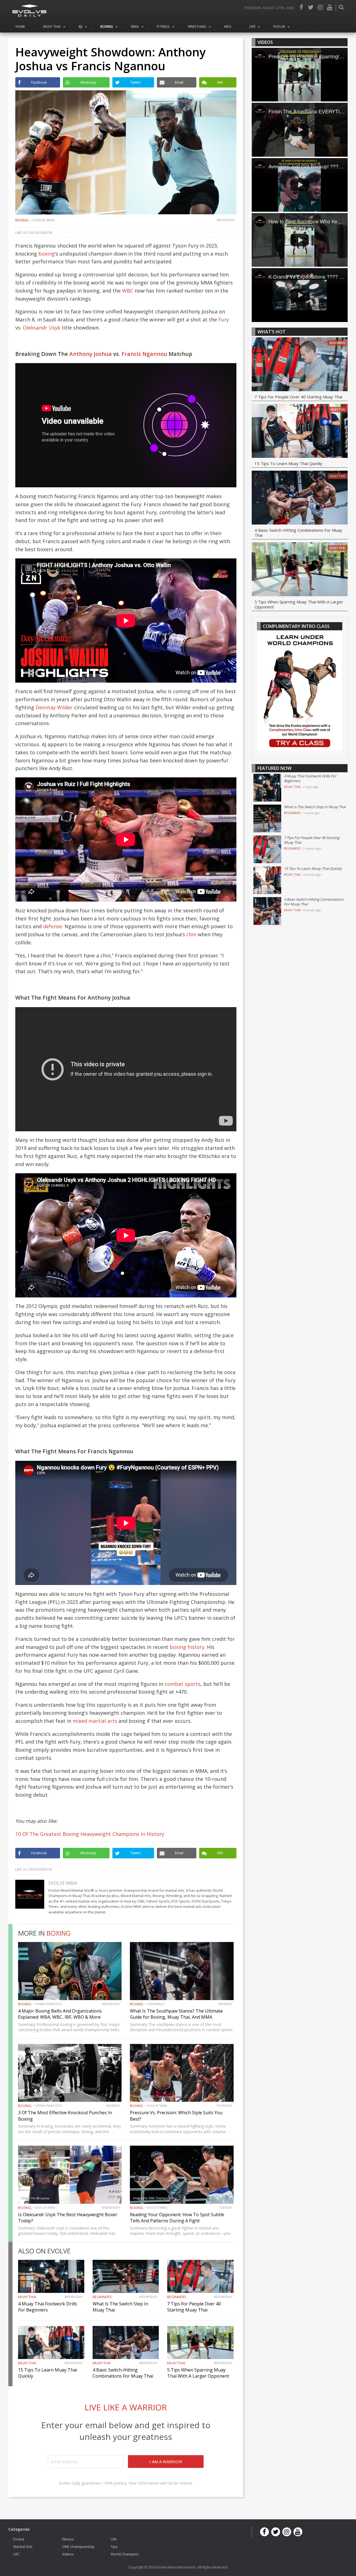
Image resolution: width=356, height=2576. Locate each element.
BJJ (81, 27)
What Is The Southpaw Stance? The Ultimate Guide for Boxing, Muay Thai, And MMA (176, 2014)
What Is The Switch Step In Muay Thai (315, 807)
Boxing (107, 27)
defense (53, 926)
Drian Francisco (49, 2004)
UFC (17, 2554)
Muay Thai (52, 27)
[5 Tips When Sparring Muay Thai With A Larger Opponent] (300, 570)
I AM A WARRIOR (166, 2462)
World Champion (125, 2554)
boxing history (187, 1647)
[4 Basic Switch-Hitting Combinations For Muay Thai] (300, 498)
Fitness (163, 27)
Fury (224, 319)
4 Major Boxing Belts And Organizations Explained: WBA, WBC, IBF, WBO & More (60, 2014)
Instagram (320, 7)
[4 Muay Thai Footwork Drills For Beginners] (267, 788)
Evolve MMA (44, 220)
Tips (114, 2546)
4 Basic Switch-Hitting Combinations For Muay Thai (123, 2373)
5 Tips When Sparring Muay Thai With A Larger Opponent (198, 2373)
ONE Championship (78, 2546)
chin (191, 934)
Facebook (301, 7)
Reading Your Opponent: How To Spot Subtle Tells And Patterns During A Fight (177, 2218)
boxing (47, 254)
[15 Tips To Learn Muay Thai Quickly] (300, 432)
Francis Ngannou (144, 354)
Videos (68, 2554)
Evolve (279, 27)
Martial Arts (23, 2546)
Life (252, 27)
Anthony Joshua (91, 354)
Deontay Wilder (54, 707)
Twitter (311, 7)
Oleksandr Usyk (42, 328)
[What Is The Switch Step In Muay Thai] (267, 818)
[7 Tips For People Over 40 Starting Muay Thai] (300, 365)
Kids (228, 27)
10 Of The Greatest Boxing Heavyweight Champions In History (90, 1834)
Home (20, 27)
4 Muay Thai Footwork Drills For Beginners (48, 2307)
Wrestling (197, 27)
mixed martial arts (95, 1721)
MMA (135, 27)
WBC (128, 291)
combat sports (183, 1684)
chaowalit (156, 2004)
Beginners (102, 2297)
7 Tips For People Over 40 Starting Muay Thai (194, 2307)
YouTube (330, 7)
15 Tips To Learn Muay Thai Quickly (288, 463)
